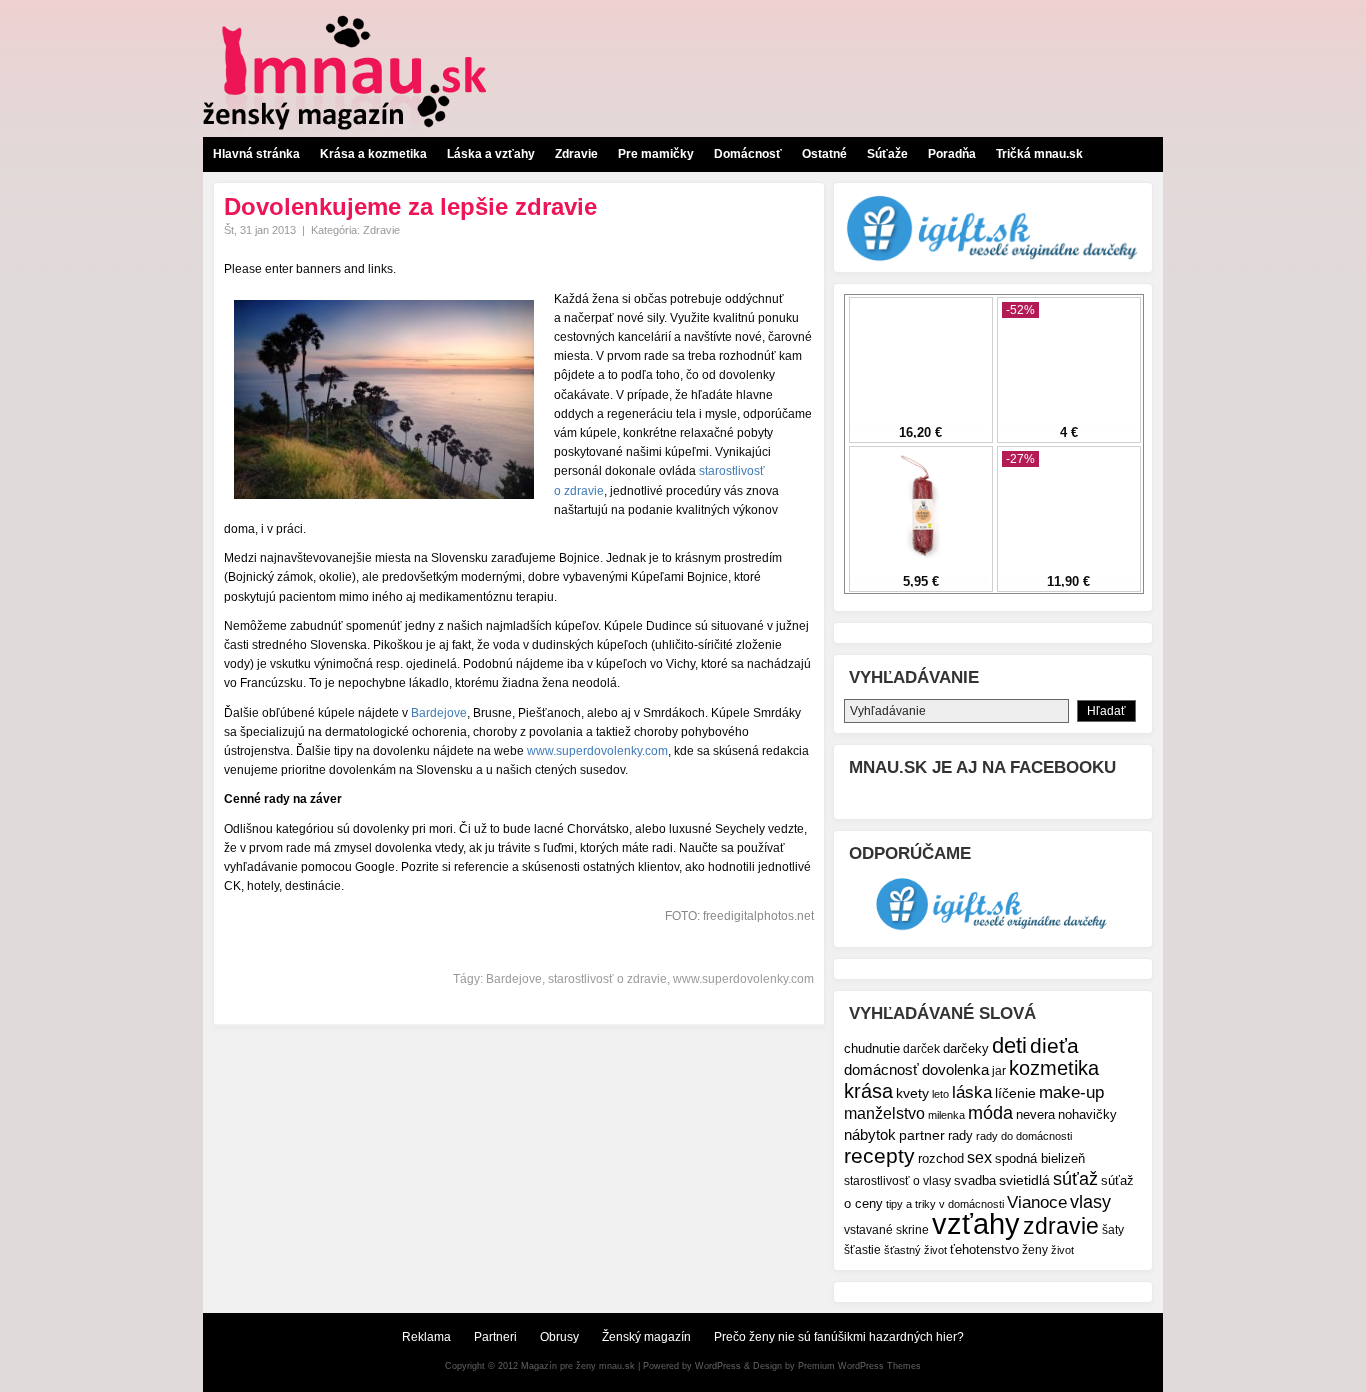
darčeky (966, 1049)
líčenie (1015, 1093)
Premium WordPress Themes (859, 1366)
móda (990, 1113)
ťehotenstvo (984, 1250)
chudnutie (872, 1048)
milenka (946, 1115)
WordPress (718, 1366)
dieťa (1054, 1045)
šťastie (862, 1249)
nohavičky (1087, 1115)
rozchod (941, 1158)
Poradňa (952, 154)
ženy (1035, 1249)
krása (868, 1091)
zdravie (1061, 1226)
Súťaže (887, 154)
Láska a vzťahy (491, 154)
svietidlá (1024, 1180)
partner (922, 1135)
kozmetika (1054, 1068)
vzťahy (976, 1223)
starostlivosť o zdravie (607, 979)
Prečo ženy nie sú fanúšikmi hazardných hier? (839, 1337)
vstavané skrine (886, 1229)
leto (940, 1094)
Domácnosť (748, 154)
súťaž (1075, 1178)
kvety (912, 1093)
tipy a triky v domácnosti (945, 1204)
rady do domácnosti (1024, 1136)
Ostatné (824, 154)
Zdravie (576, 154)
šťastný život (915, 1250)
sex (979, 1157)
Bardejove (439, 713)
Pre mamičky (656, 154)
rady (960, 1135)
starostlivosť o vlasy (897, 1180)
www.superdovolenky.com (597, 751)
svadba (975, 1180)
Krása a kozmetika (373, 154)
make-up (1071, 1092)
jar (999, 1070)
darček (921, 1048)
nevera (1035, 1114)
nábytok (870, 1134)
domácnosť (881, 1069)
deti (1009, 1045)
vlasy (1090, 1201)
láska (972, 1092)
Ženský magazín (646, 1337)
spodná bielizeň (1040, 1158)
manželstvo (884, 1113)
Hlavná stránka (256, 154)
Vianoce (1037, 1202)
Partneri (495, 1337)
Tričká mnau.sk (1039, 154)
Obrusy (559, 1337)
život (1062, 1250)
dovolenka (955, 1069)
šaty (1113, 1229)
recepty (879, 1155)
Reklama (426, 1337)
